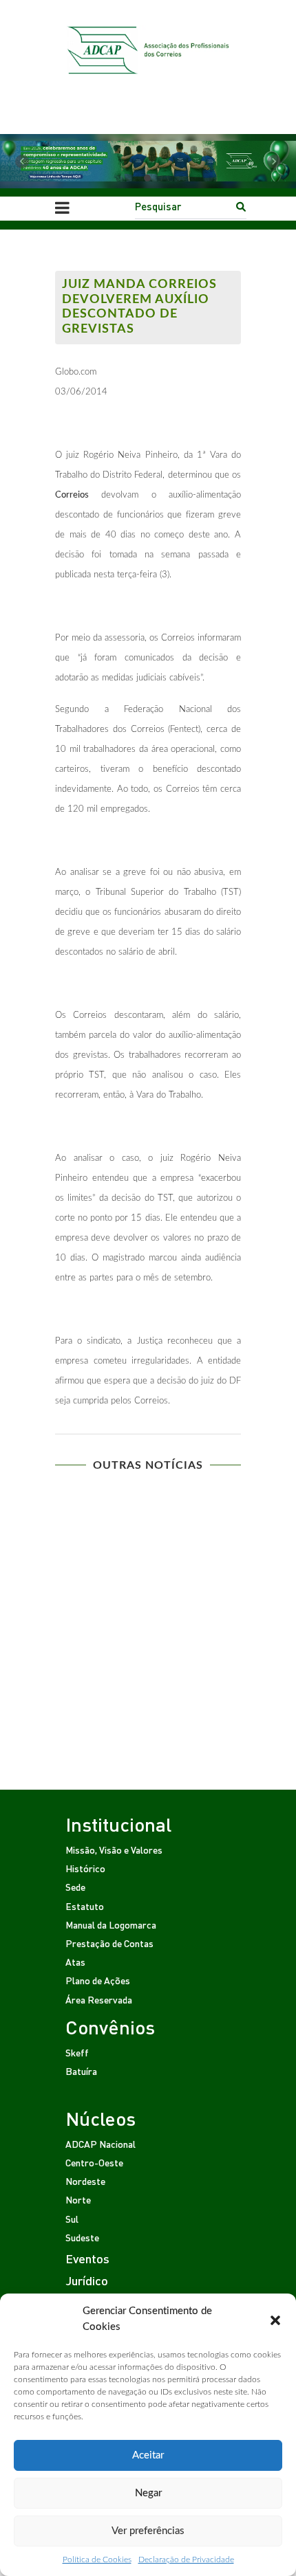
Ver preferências (148, 2531)
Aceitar (148, 2455)
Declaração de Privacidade (186, 2560)
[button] (275, 2320)
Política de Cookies (97, 2560)
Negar (148, 2493)
